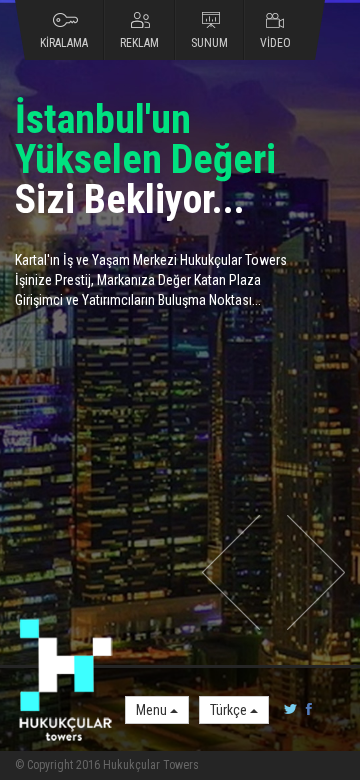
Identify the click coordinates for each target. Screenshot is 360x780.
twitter (291, 710)
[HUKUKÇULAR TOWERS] (65, 681)
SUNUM (209, 43)
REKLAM (139, 43)
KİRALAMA (64, 43)
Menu (153, 710)
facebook (305, 710)
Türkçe (230, 710)
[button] (231, 572)
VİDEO (275, 43)
